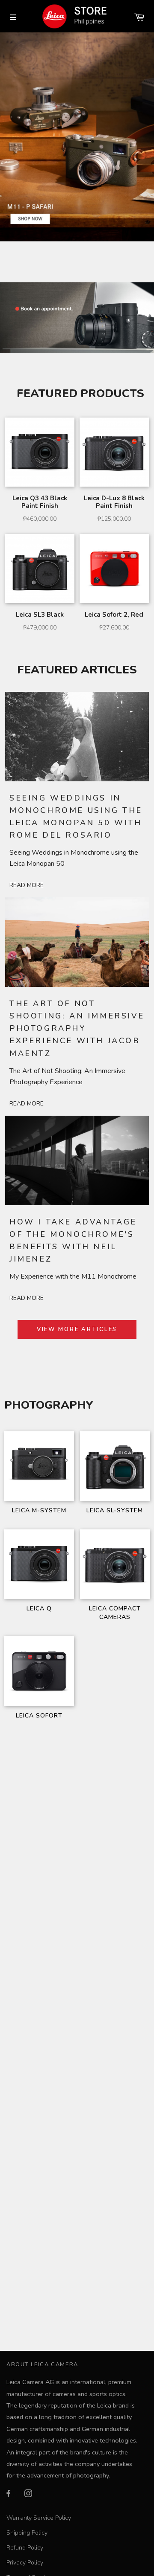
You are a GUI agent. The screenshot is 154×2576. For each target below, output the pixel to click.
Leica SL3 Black (40, 615)
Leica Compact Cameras (115, 1613)
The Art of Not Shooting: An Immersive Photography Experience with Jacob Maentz (77, 1028)
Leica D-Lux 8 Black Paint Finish (114, 502)
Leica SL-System (115, 1510)
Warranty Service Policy (39, 2518)
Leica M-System (39, 1510)
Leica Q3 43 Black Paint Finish (40, 502)
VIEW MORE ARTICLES (77, 1329)
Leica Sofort (39, 1716)
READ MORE (27, 885)
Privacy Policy (25, 2563)
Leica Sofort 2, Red (114, 615)
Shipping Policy (27, 2533)
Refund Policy (25, 2548)
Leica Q (39, 1609)
